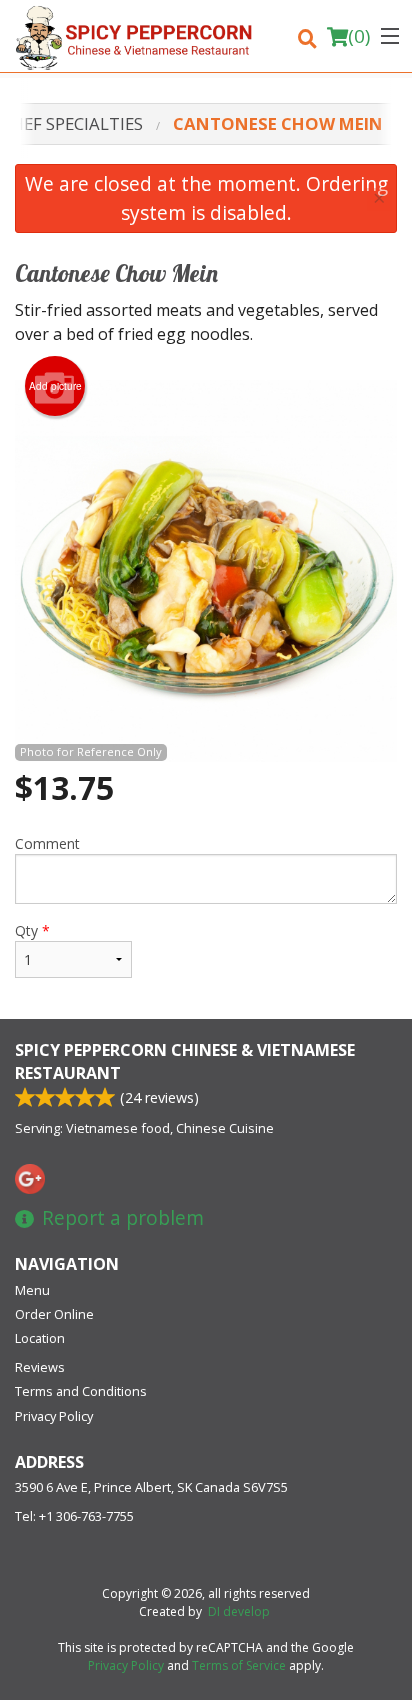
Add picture (55, 386)
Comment (47, 843)
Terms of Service (239, 1665)
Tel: (74, 1516)
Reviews (40, 1367)
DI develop (239, 1611)
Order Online (54, 1314)
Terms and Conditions (81, 1391)
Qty (32, 930)
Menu (32, 1290)
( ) (359, 36)
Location (40, 1338)
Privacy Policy (54, 1416)
